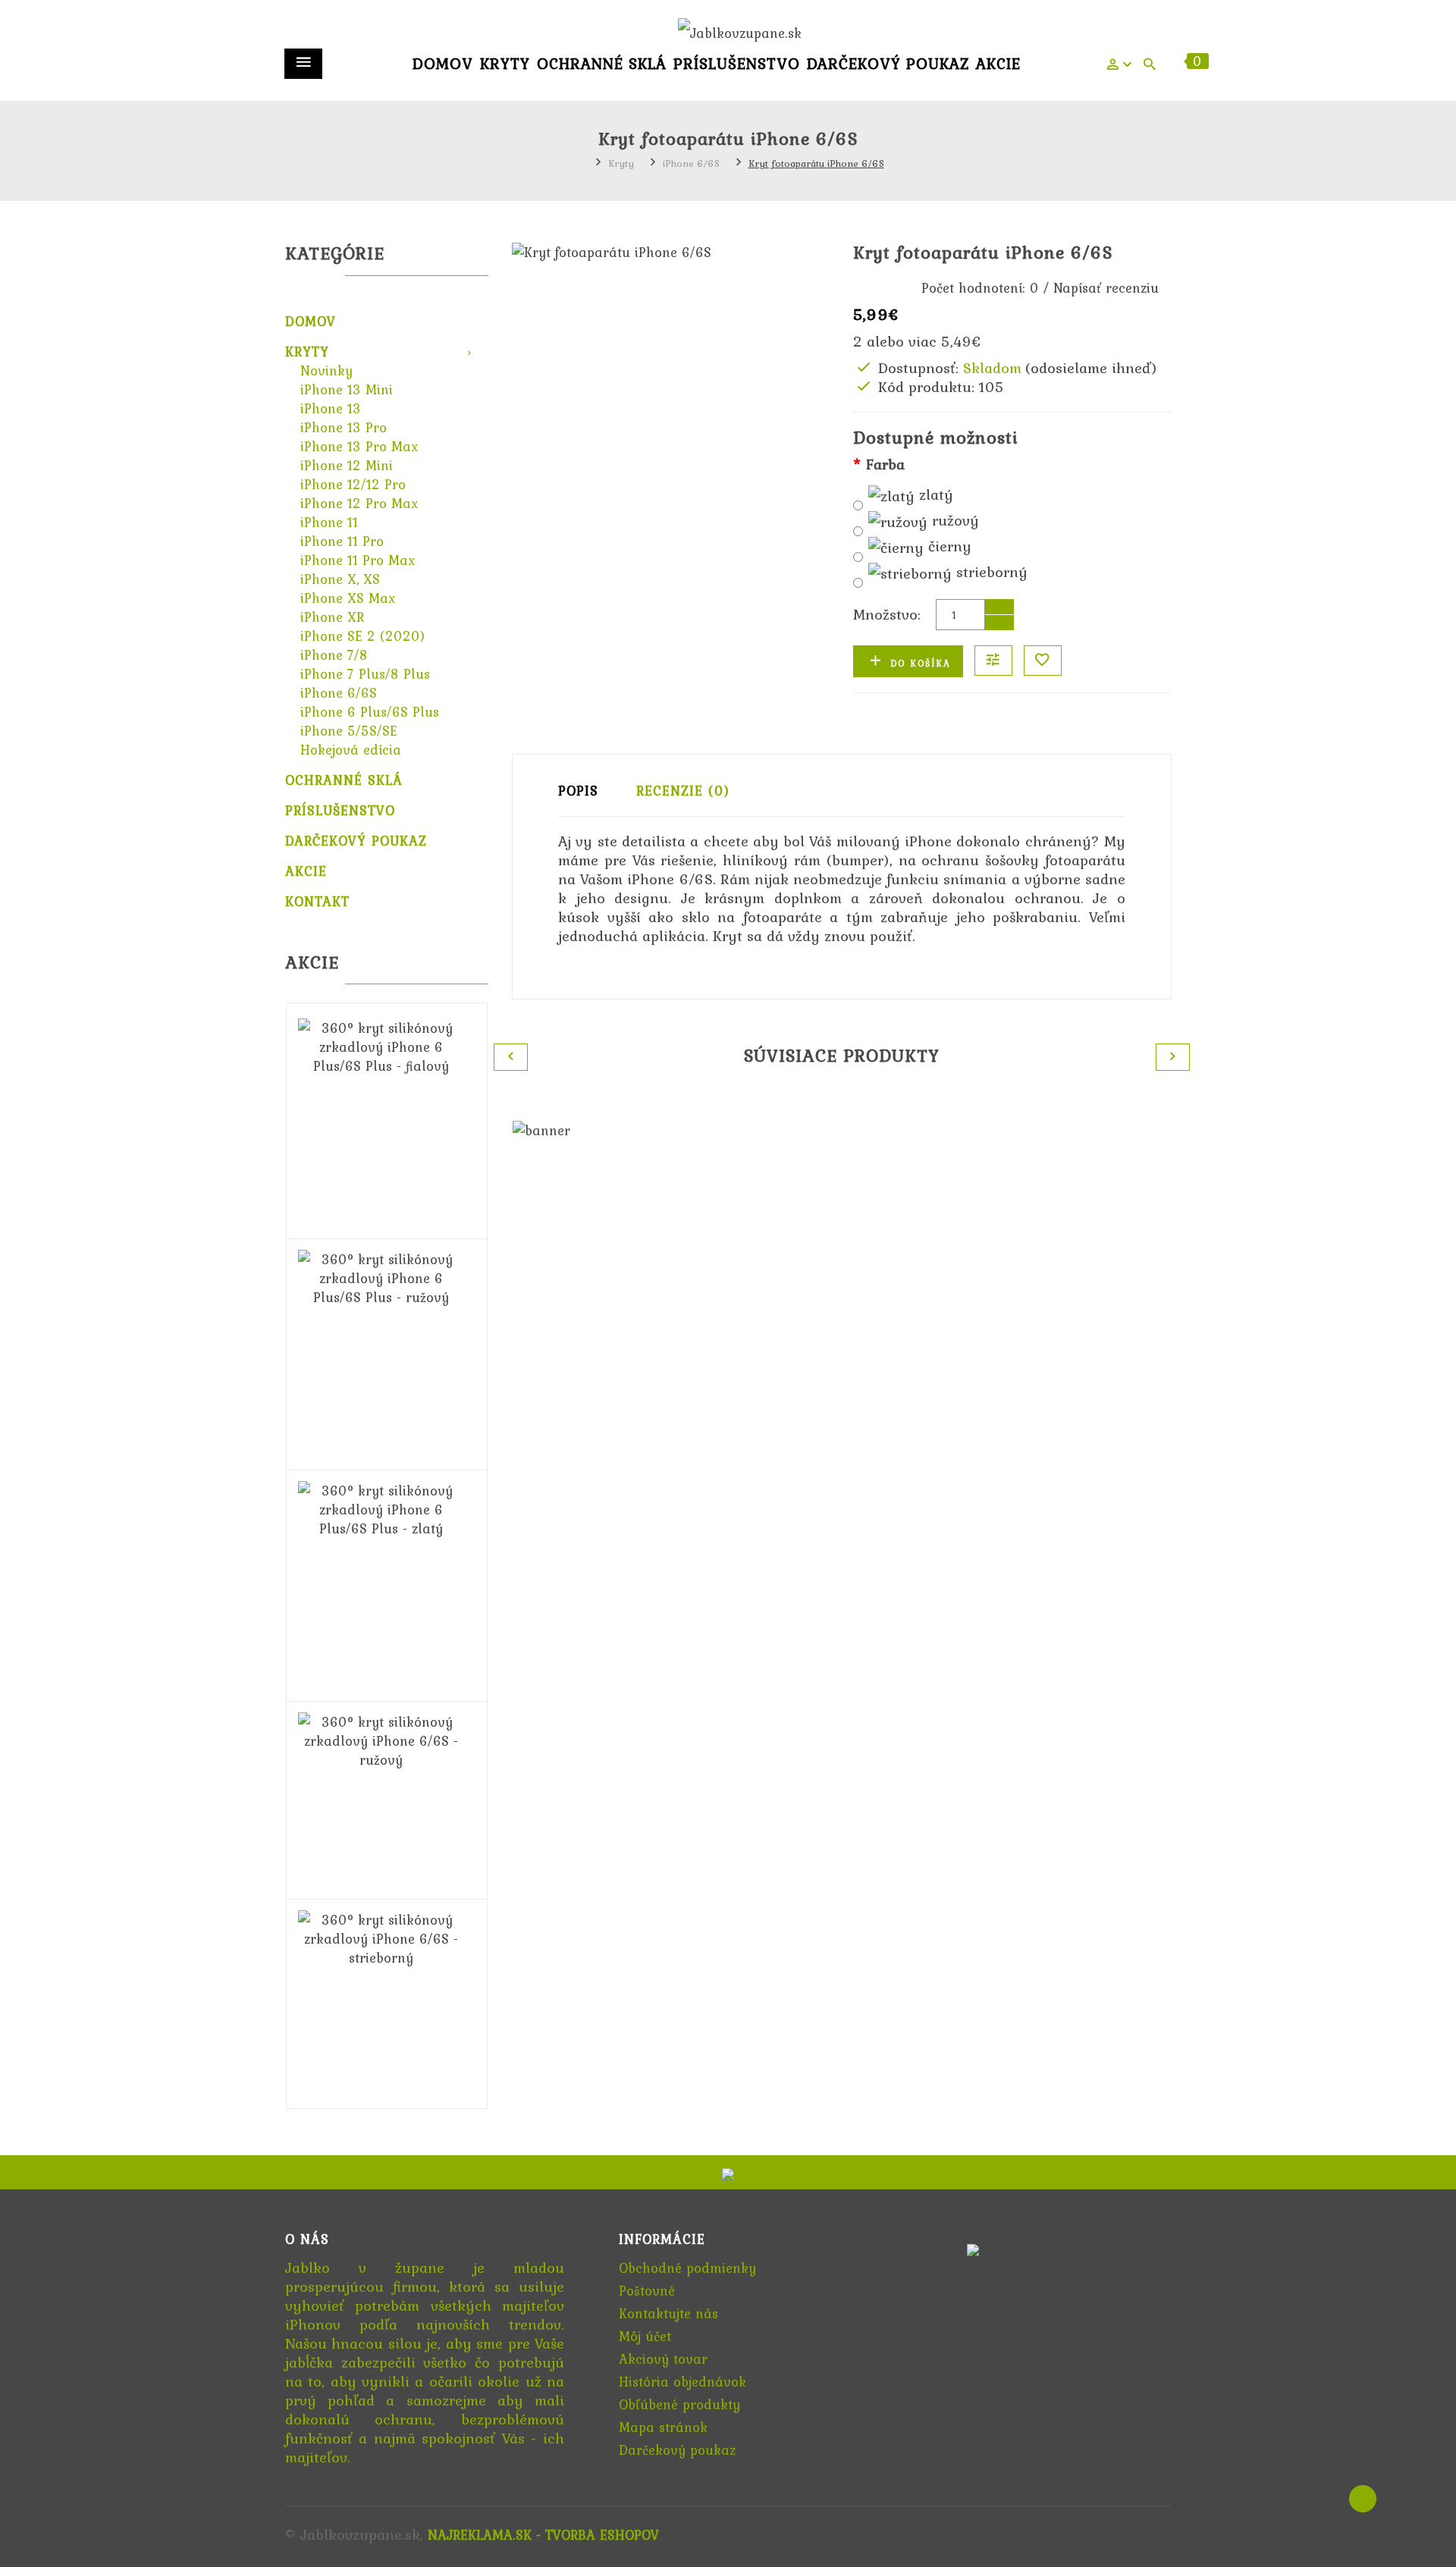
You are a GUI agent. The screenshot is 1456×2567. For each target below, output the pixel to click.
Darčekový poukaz (888, 63)
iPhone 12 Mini (347, 465)
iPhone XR (332, 617)
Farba (885, 464)
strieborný (990, 573)
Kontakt (317, 901)
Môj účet (645, 2336)
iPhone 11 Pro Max (358, 560)
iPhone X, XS (340, 579)
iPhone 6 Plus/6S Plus (370, 712)
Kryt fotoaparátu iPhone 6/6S (816, 163)
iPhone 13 (331, 408)
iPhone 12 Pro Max (359, 503)
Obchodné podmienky (687, 2268)
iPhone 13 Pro (344, 427)
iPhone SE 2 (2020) (362, 636)
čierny (948, 547)
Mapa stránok (663, 2427)
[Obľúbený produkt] (1043, 661)
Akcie (998, 63)
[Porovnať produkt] (993, 661)
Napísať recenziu (1106, 288)
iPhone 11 (329, 522)
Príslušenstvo (737, 63)
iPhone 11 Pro (342, 541)
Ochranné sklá (602, 63)
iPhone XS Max (348, 598)
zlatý (934, 496)
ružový (953, 521)
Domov (443, 63)
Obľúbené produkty (679, 2404)
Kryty (505, 63)
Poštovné (647, 2291)
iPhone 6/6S (691, 163)
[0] (1175, 67)
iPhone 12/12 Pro (353, 484)
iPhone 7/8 (334, 655)
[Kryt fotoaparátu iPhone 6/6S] (671, 252)
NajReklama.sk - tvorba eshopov (543, 2535)
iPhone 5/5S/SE (349, 731)
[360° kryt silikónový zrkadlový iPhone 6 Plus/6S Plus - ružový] (381, 1277)
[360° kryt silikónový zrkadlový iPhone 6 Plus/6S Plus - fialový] (381, 1045)
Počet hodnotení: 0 (980, 288)
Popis (578, 791)
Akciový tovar (663, 2359)
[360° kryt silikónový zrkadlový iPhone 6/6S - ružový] (381, 1739)
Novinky (326, 370)
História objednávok (682, 2382)
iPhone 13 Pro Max (359, 446)
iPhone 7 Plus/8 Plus (365, 674)
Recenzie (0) (683, 791)
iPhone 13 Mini (347, 389)
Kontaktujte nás (668, 2313)
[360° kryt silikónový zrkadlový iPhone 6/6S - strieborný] (381, 1937)
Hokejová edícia (351, 750)
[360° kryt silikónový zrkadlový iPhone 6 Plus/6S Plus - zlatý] (381, 1508)
